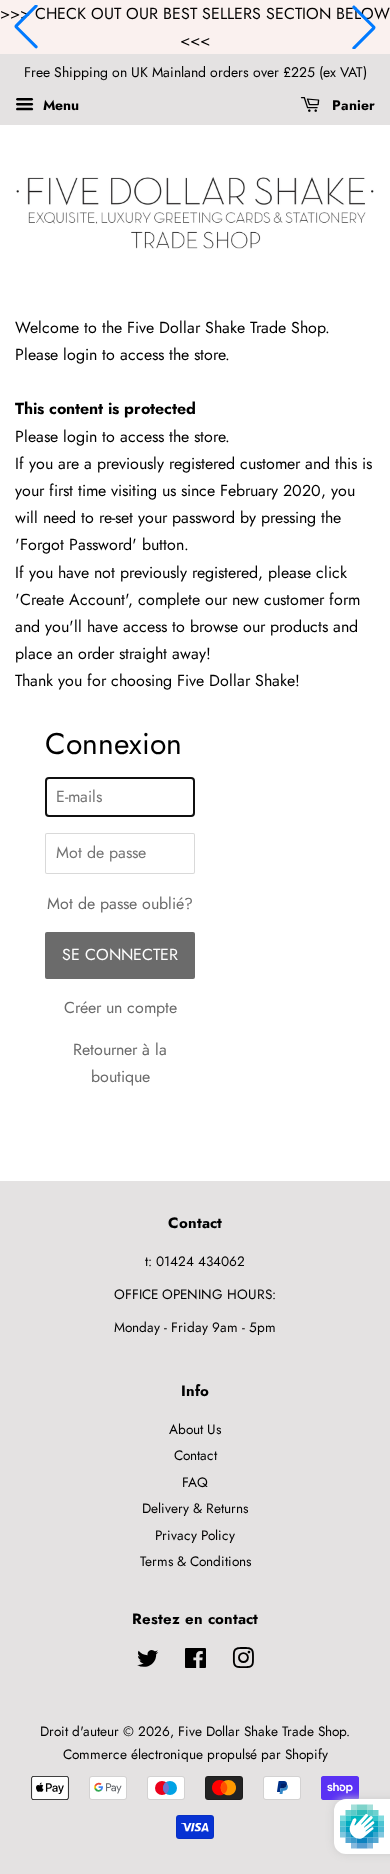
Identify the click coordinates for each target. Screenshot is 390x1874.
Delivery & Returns (195, 1508)
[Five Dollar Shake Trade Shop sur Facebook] (195, 1662)
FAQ (195, 1482)
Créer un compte (120, 1007)
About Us (195, 1429)
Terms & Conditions (195, 1561)
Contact (195, 1455)
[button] (26, 27)
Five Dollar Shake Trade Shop (262, 1731)
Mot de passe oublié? (120, 903)
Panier (351, 105)
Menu (59, 105)
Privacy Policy (195, 1535)
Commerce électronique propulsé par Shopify (195, 1754)
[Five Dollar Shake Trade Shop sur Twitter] (148, 1662)
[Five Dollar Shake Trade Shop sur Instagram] (243, 1662)
